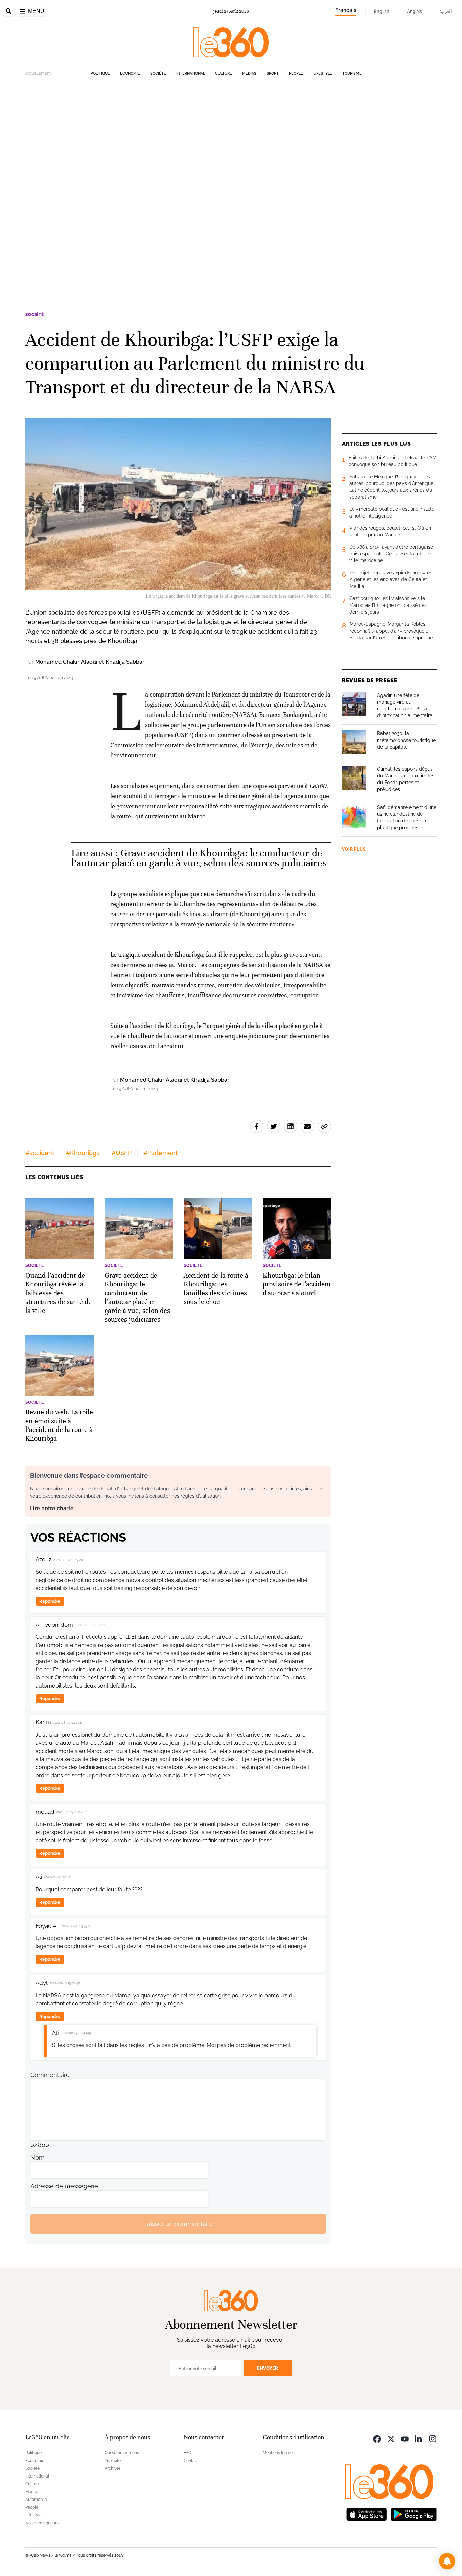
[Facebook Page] (377, 2438)
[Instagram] (433, 2438)
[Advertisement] (203, 183)
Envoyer (268, 2368)
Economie (130, 74)
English (382, 11)
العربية (446, 11)
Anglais (414, 11)
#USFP (122, 1153)
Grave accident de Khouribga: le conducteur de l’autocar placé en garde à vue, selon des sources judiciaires (199, 858)
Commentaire (50, 2075)
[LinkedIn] (419, 2438)
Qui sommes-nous (122, 2453)
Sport (273, 74)
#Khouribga (83, 1153)
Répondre (50, 1601)
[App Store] (367, 2514)
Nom (38, 2157)
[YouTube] (405, 2438)
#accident (40, 1153)
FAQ (188, 2453)
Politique (100, 74)
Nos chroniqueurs (42, 2523)
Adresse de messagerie (64, 2186)
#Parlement (160, 1153)
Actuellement (38, 73)
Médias (249, 74)
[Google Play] (414, 2514)
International (191, 74)
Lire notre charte (52, 1508)
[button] (447, 2561)
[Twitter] (391, 2438)
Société (158, 74)
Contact (191, 2461)
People (296, 74)
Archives (113, 2468)
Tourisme (352, 74)
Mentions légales (279, 2453)
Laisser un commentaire (178, 2224)
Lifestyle (323, 74)
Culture (224, 74)
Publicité (113, 2461)
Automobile (36, 2500)
